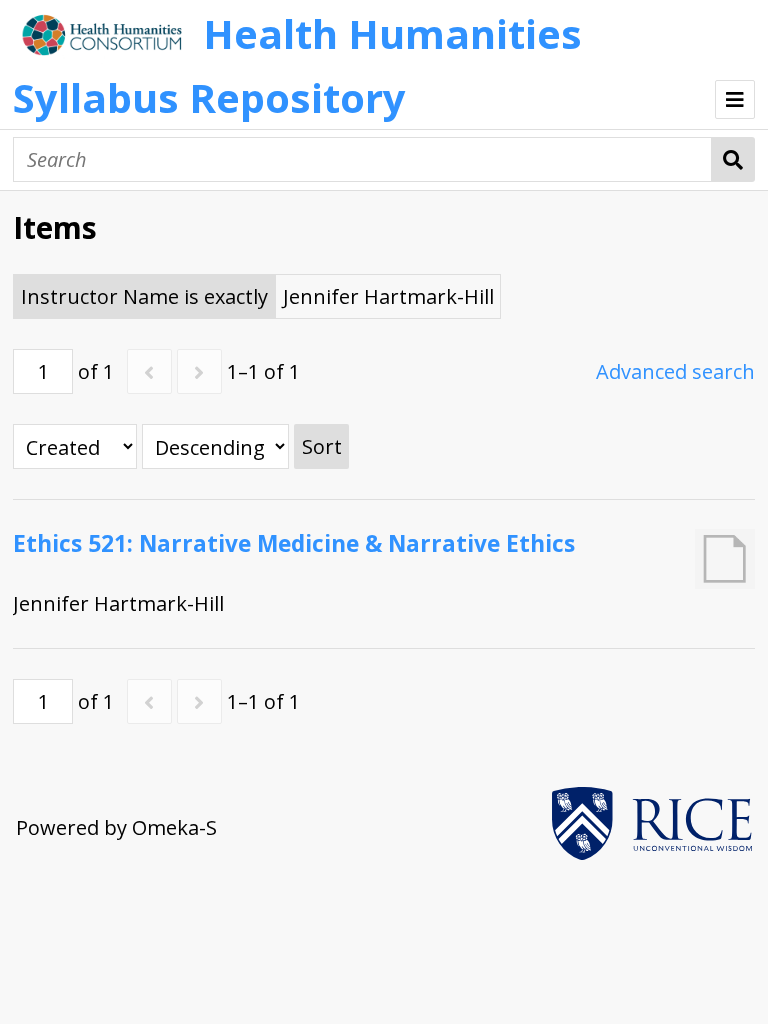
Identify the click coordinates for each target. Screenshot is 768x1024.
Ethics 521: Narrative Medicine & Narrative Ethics (294, 543)
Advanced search (675, 371)
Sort (322, 446)
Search (733, 159)
